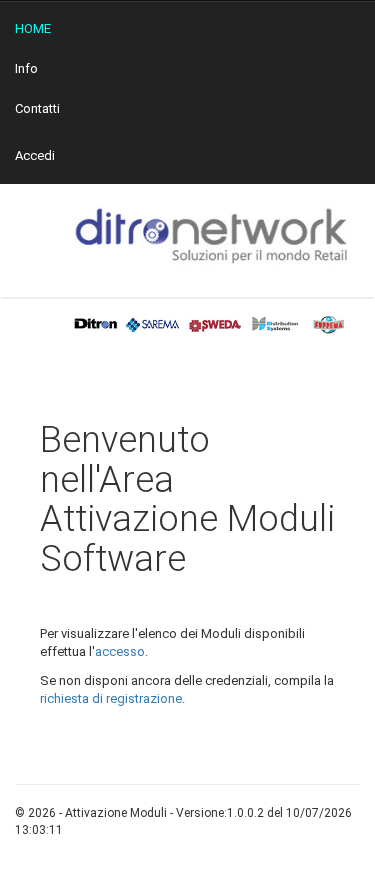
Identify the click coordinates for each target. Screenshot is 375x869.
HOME (33, 28)
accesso (120, 651)
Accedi (35, 155)
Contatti (37, 108)
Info (26, 68)
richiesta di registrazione (111, 698)
